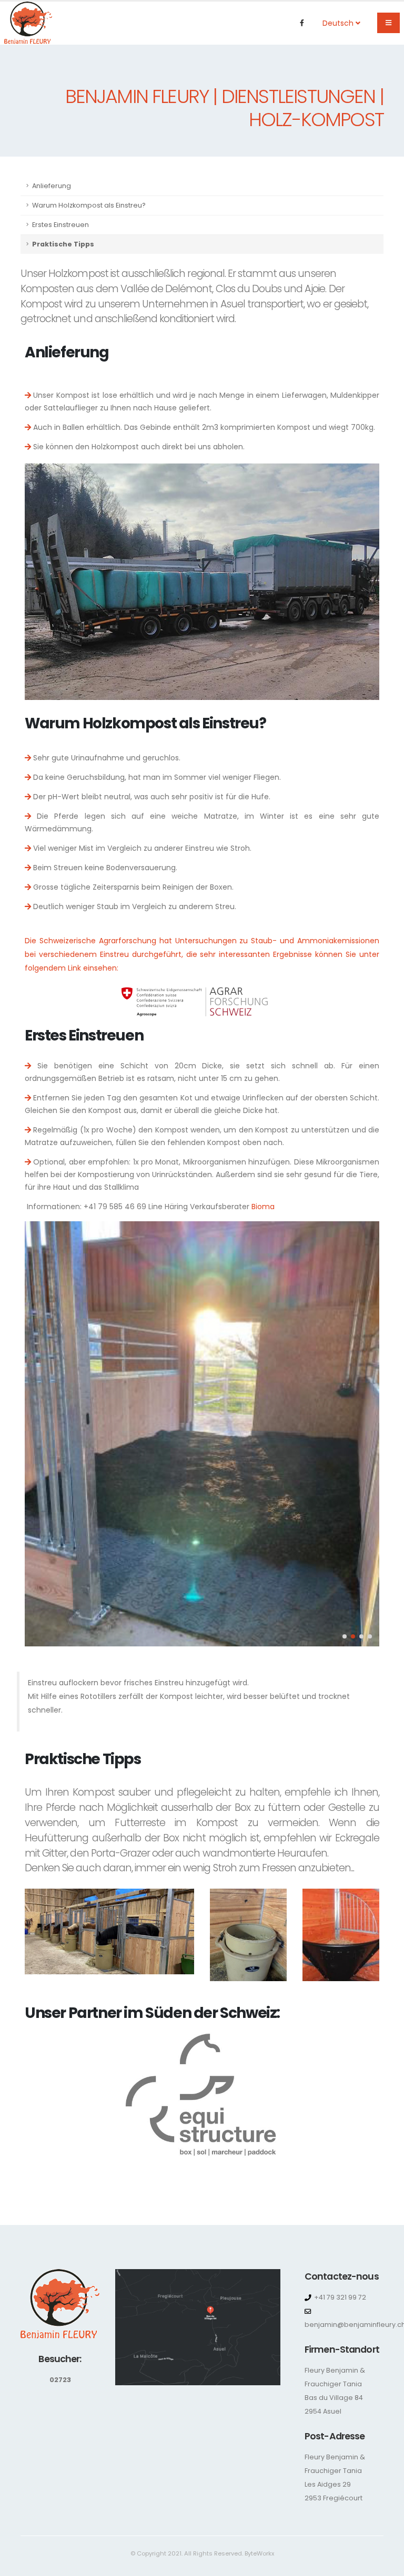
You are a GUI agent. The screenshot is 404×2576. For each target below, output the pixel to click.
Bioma (263, 1207)
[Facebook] (302, 23)
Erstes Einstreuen (60, 225)
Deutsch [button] (339, 23)
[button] (345, 1636)
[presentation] (41, 1434)
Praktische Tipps (63, 244)
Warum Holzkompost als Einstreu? (89, 205)
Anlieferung (52, 186)
